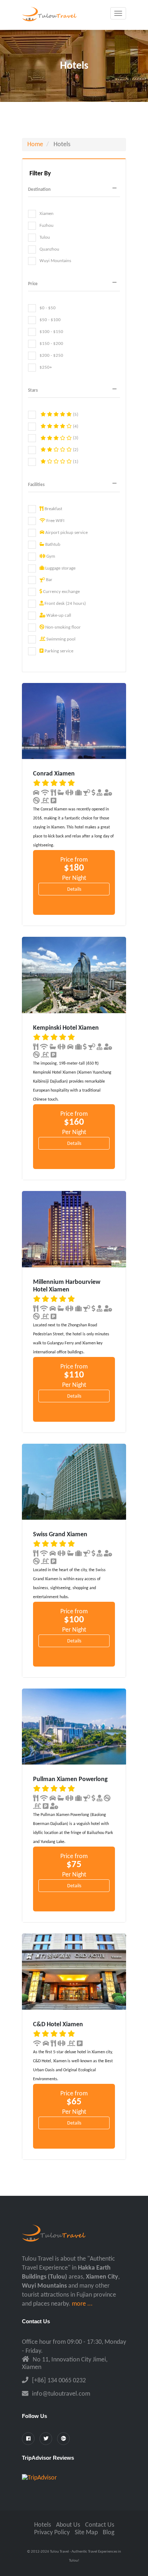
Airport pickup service (66, 533)
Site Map (86, 2533)
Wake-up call (58, 615)
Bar (49, 580)
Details (74, 889)
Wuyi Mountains (55, 261)
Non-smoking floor (63, 627)
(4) (75, 426)
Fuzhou (47, 226)
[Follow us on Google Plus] (63, 2439)
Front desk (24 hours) (65, 604)
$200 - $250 (51, 356)
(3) (75, 438)
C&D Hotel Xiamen (58, 2025)
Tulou (45, 237)
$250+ (46, 367)
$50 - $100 (50, 320)
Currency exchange (61, 592)
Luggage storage (60, 568)
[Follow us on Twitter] (46, 2439)
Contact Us (100, 2525)
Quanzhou (49, 249)
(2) (75, 450)
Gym (50, 556)
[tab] (74, 190)
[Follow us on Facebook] (28, 2439)
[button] (74, 190)
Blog (108, 2533)
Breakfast (53, 509)
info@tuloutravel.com (61, 2394)
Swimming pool (60, 639)
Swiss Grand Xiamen (60, 1535)
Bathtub (52, 545)
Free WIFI (55, 521)
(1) (75, 462)
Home (35, 145)
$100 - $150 (51, 332)
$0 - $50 (48, 308)
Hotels (43, 2525)
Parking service (58, 651)
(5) (75, 415)
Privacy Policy (52, 2533)
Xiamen (47, 214)
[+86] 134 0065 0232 (59, 2381)
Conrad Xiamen (54, 774)
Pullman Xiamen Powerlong (70, 1779)
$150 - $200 (51, 344)
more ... (82, 2304)
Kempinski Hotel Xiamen (66, 1028)
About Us (68, 2525)
